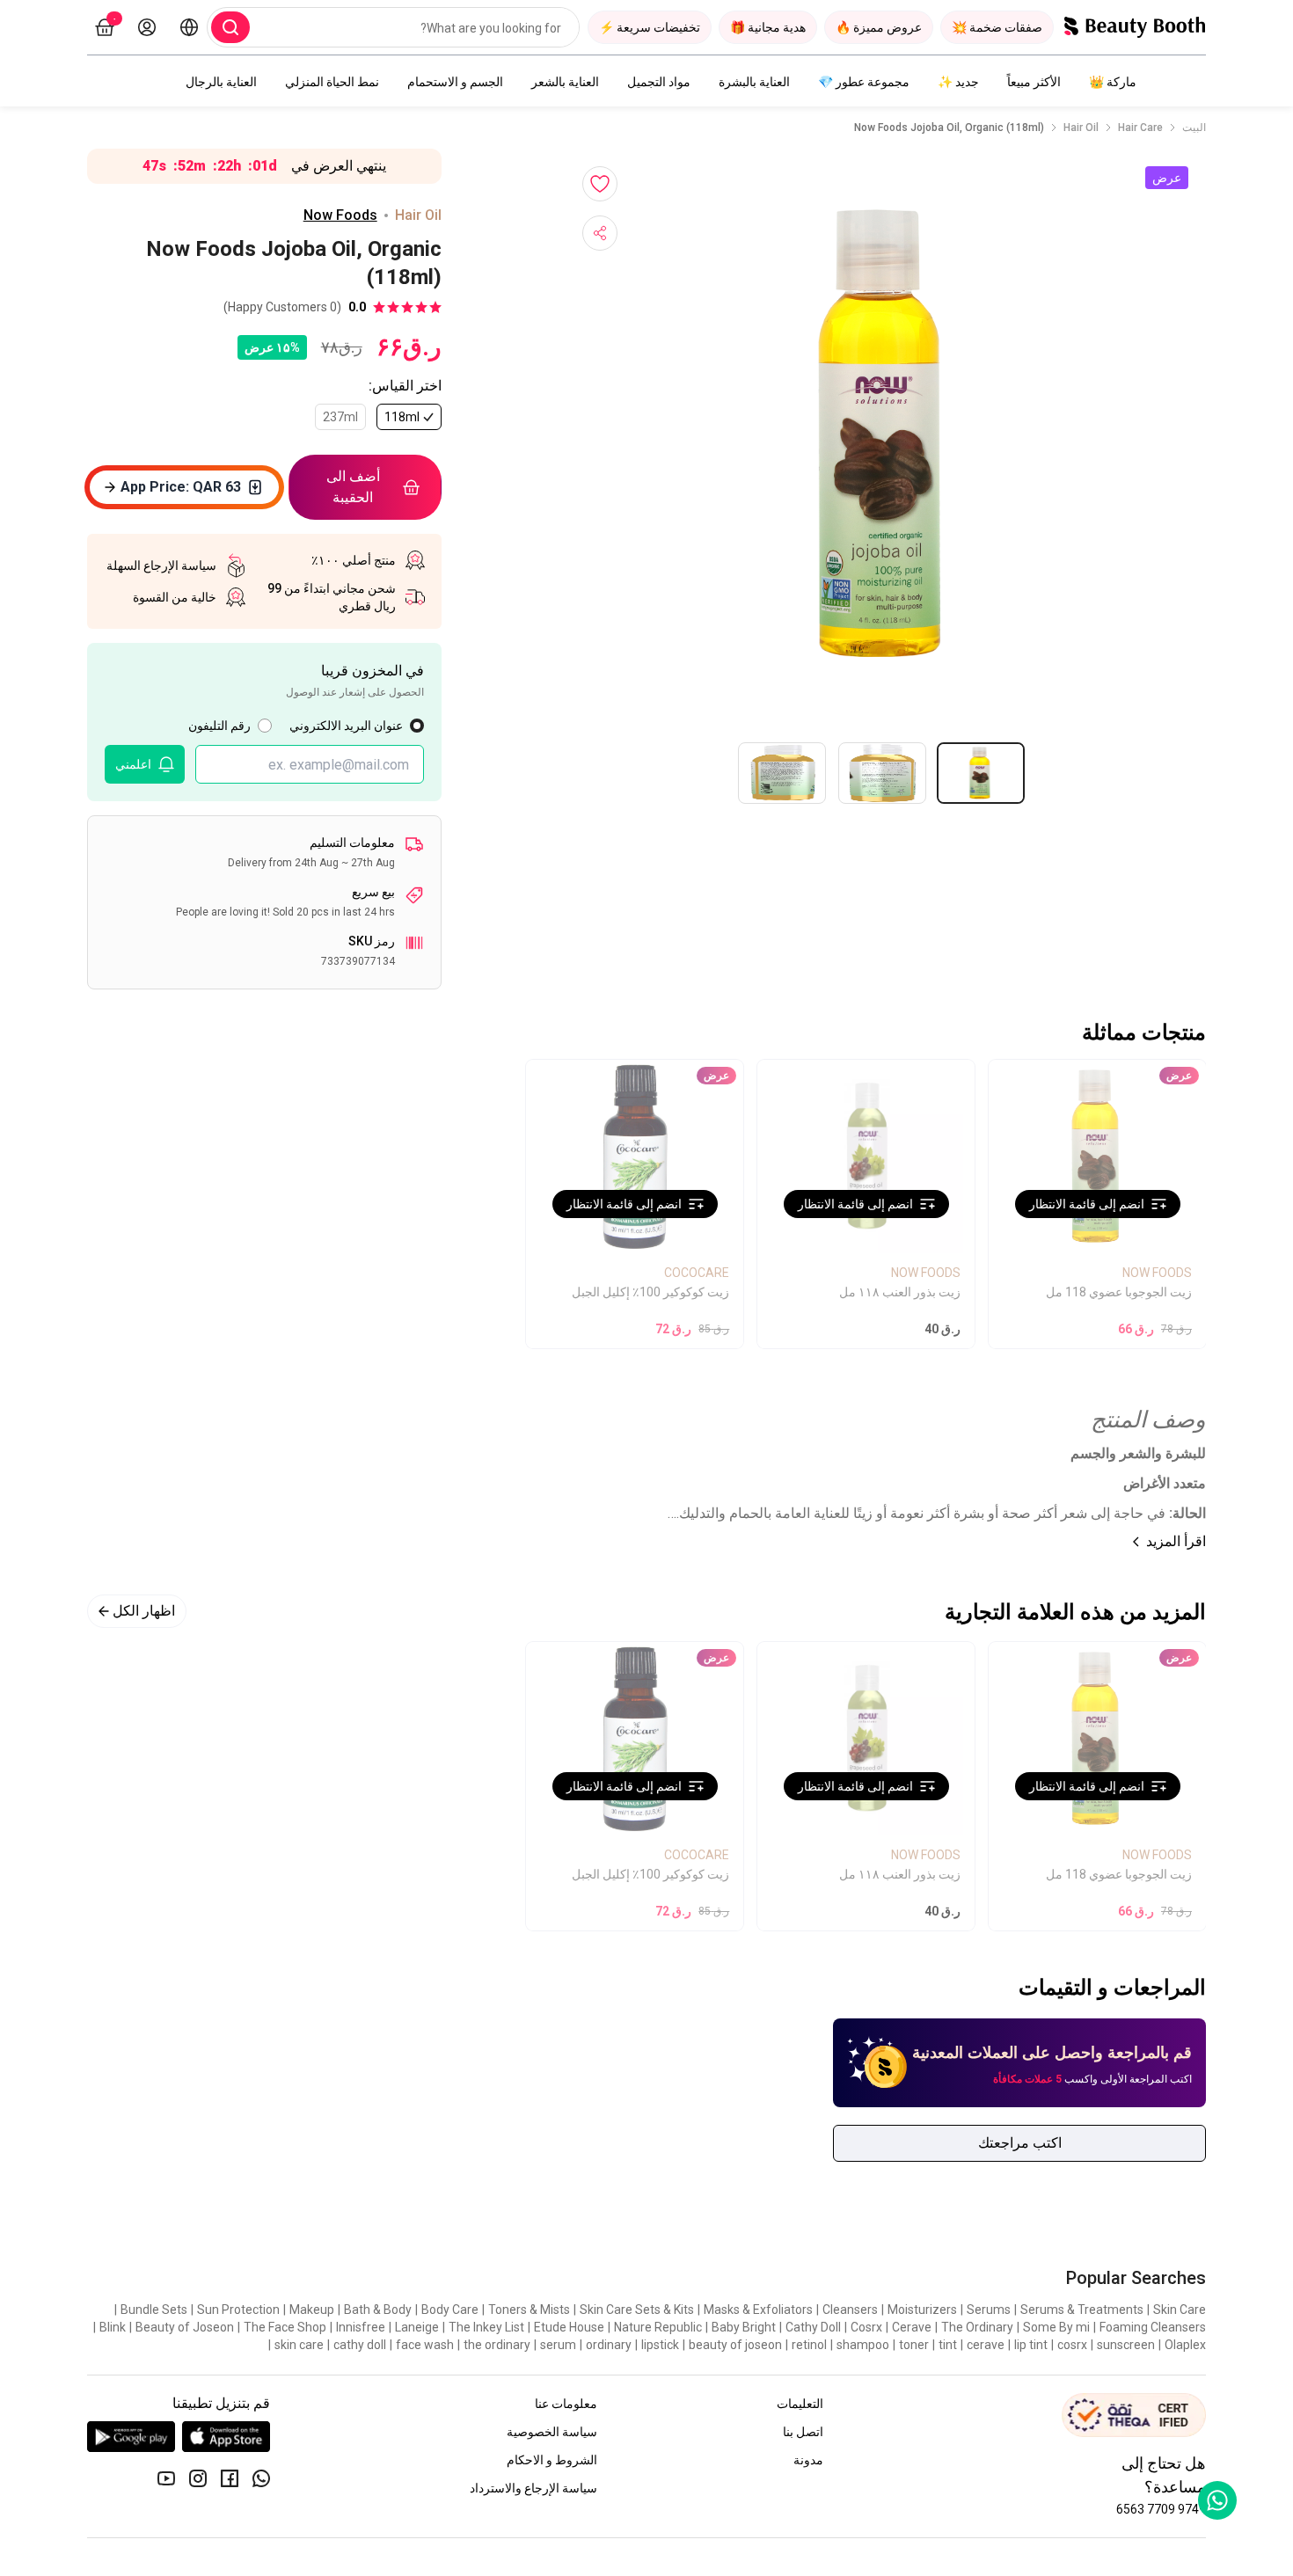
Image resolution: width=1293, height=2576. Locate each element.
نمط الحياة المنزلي (332, 82)
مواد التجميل (659, 82)
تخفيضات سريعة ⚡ (650, 27)
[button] (886, 434)
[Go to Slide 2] (882, 773)
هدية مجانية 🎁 (768, 27)
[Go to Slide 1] (981, 773)
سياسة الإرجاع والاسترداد (533, 2488)
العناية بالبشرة (754, 82)
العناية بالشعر (565, 82)
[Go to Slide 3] (782, 773)
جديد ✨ (958, 82)
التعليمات (800, 2404)
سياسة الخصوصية (552, 2432)
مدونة (808, 2460)
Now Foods (340, 215)
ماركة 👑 (1113, 82)
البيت (1194, 128)
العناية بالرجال (221, 82)
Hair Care (1140, 128)
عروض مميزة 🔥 (879, 27)
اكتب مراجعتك (1020, 2143)
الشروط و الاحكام (552, 2460)
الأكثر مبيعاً (1034, 82)
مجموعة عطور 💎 (864, 82)
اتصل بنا (803, 2432)
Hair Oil (1081, 128)
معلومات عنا (566, 2404)
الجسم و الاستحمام (455, 82)
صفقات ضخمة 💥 (997, 27)
